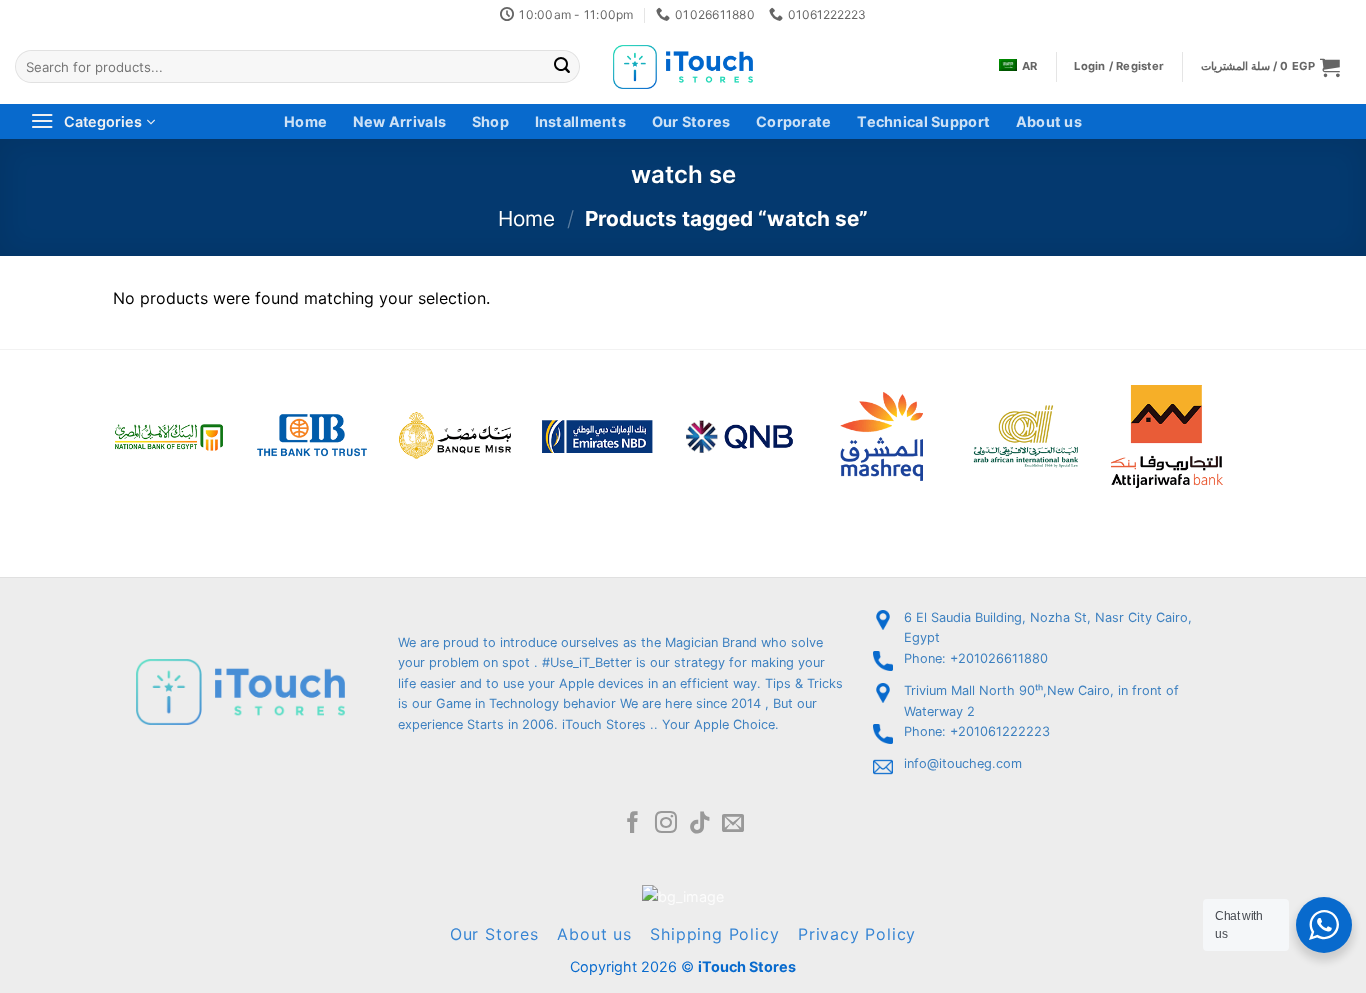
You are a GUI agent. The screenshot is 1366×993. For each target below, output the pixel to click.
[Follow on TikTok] (700, 824)
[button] (1270, 66)
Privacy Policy (857, 934)
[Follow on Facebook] (633, 824)
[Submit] (562, 67)
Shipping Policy (714, 934)
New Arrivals (399, 121)
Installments (580, 121)
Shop (490, 121)
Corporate (794, 121)
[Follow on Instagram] (666, 824)
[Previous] (87, 409)
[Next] (1249, 409)
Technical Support (923, 121)
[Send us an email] (733, 824)
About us (1049, 121)
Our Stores (691, 121)
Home (305, 121)
